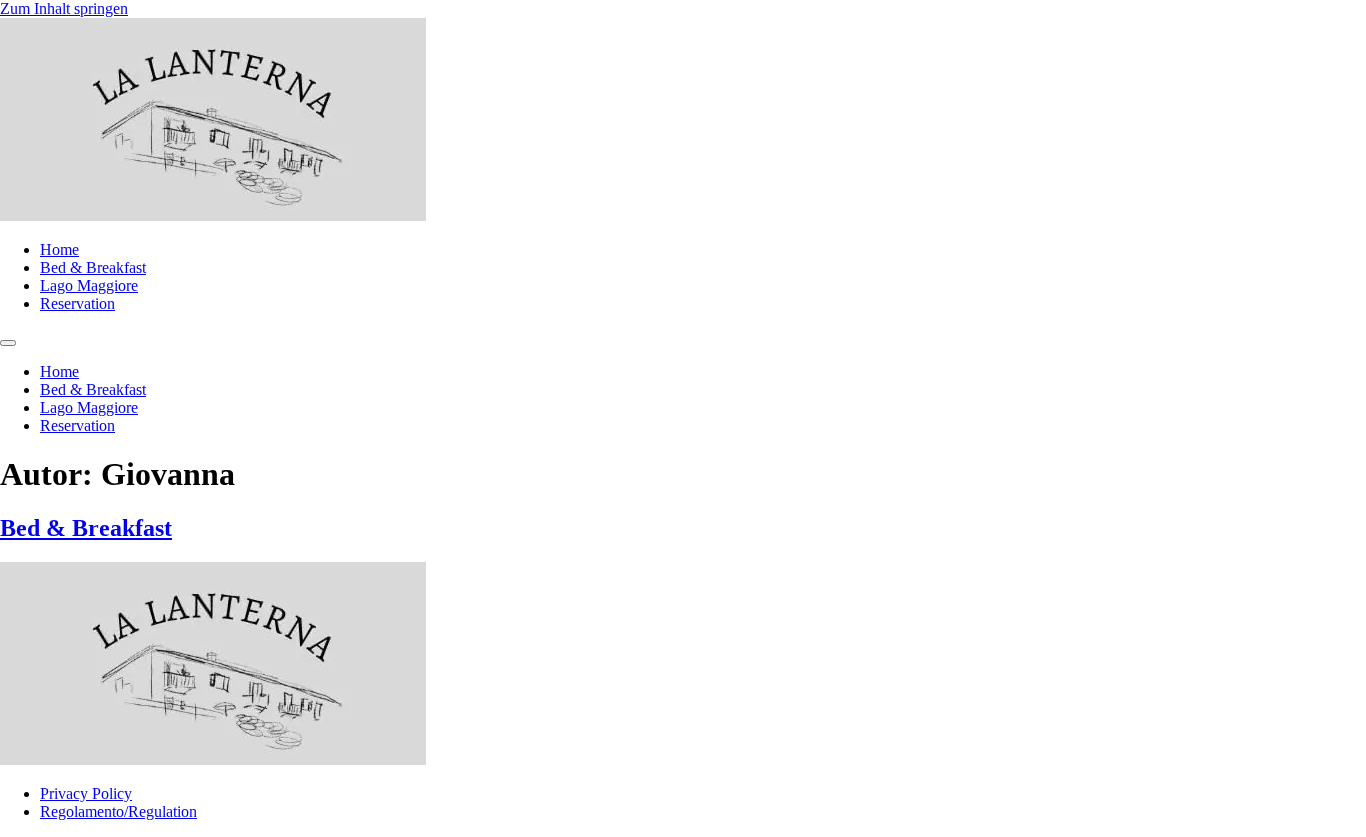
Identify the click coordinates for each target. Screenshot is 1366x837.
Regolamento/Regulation (118, 811)
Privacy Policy (86, 793)
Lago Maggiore (89, 285)
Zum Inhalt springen (64, 8)
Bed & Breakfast (93, 267)
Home (59, 249)
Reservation (77, 303)
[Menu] (8, 343)
